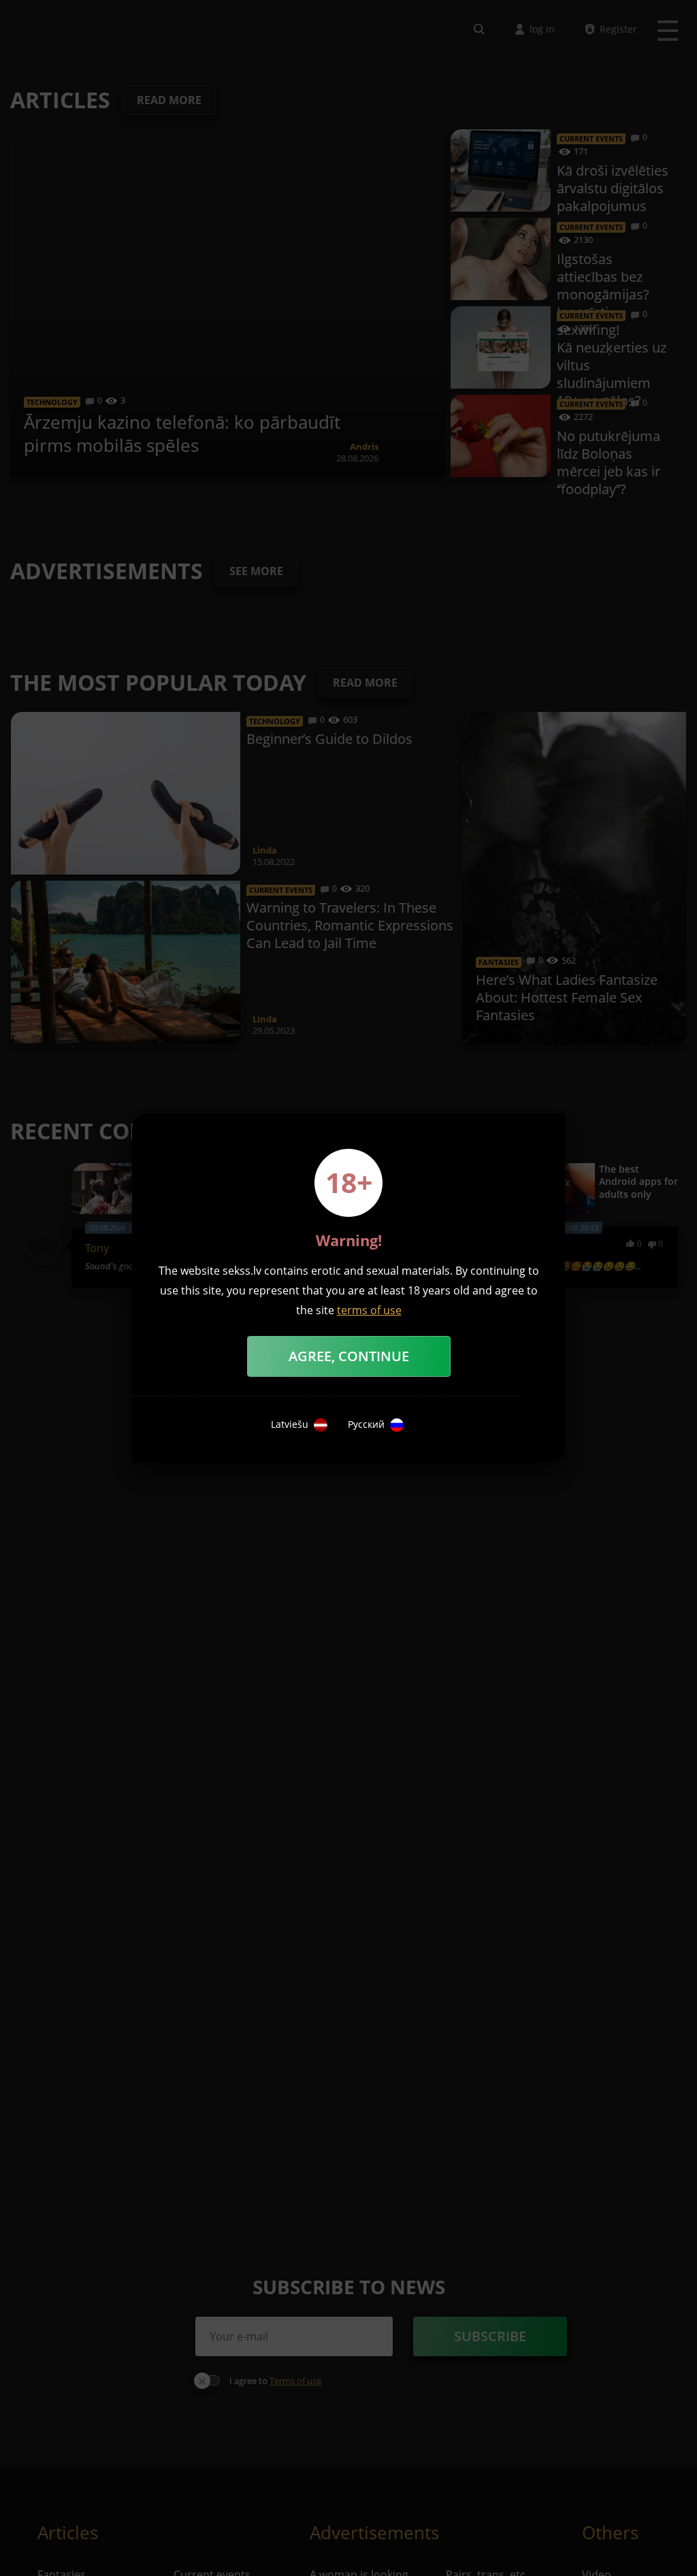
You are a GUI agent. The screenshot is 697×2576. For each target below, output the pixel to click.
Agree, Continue (349, 1356)
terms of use (369, 1310)
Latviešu (290, 1424)
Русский (366, 1424)
